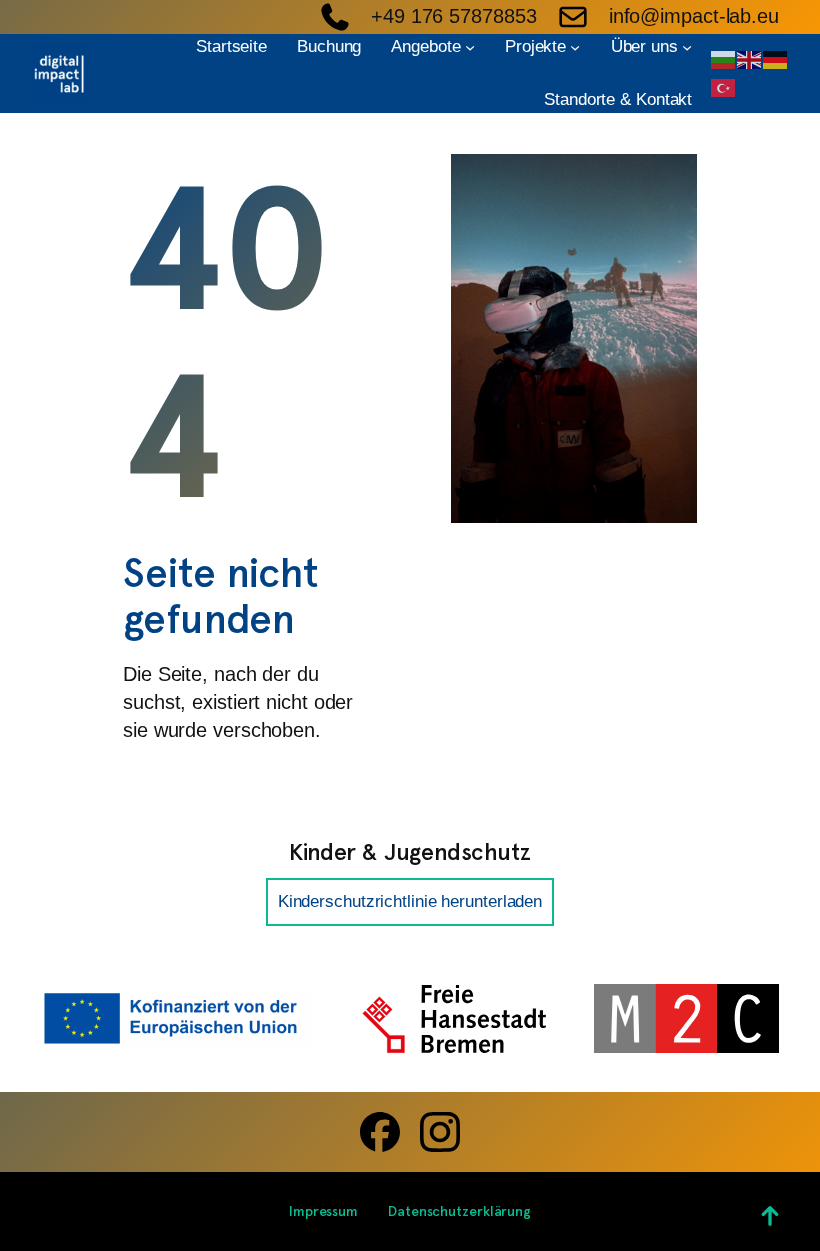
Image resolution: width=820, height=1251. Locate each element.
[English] (750, 58)
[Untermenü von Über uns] (687, 46)
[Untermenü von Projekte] (575, 46)
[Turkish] (724, 86)
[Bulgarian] (724, 58)
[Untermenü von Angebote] (470, 46)
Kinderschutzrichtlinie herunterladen (410, 901)
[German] (776, 58)
